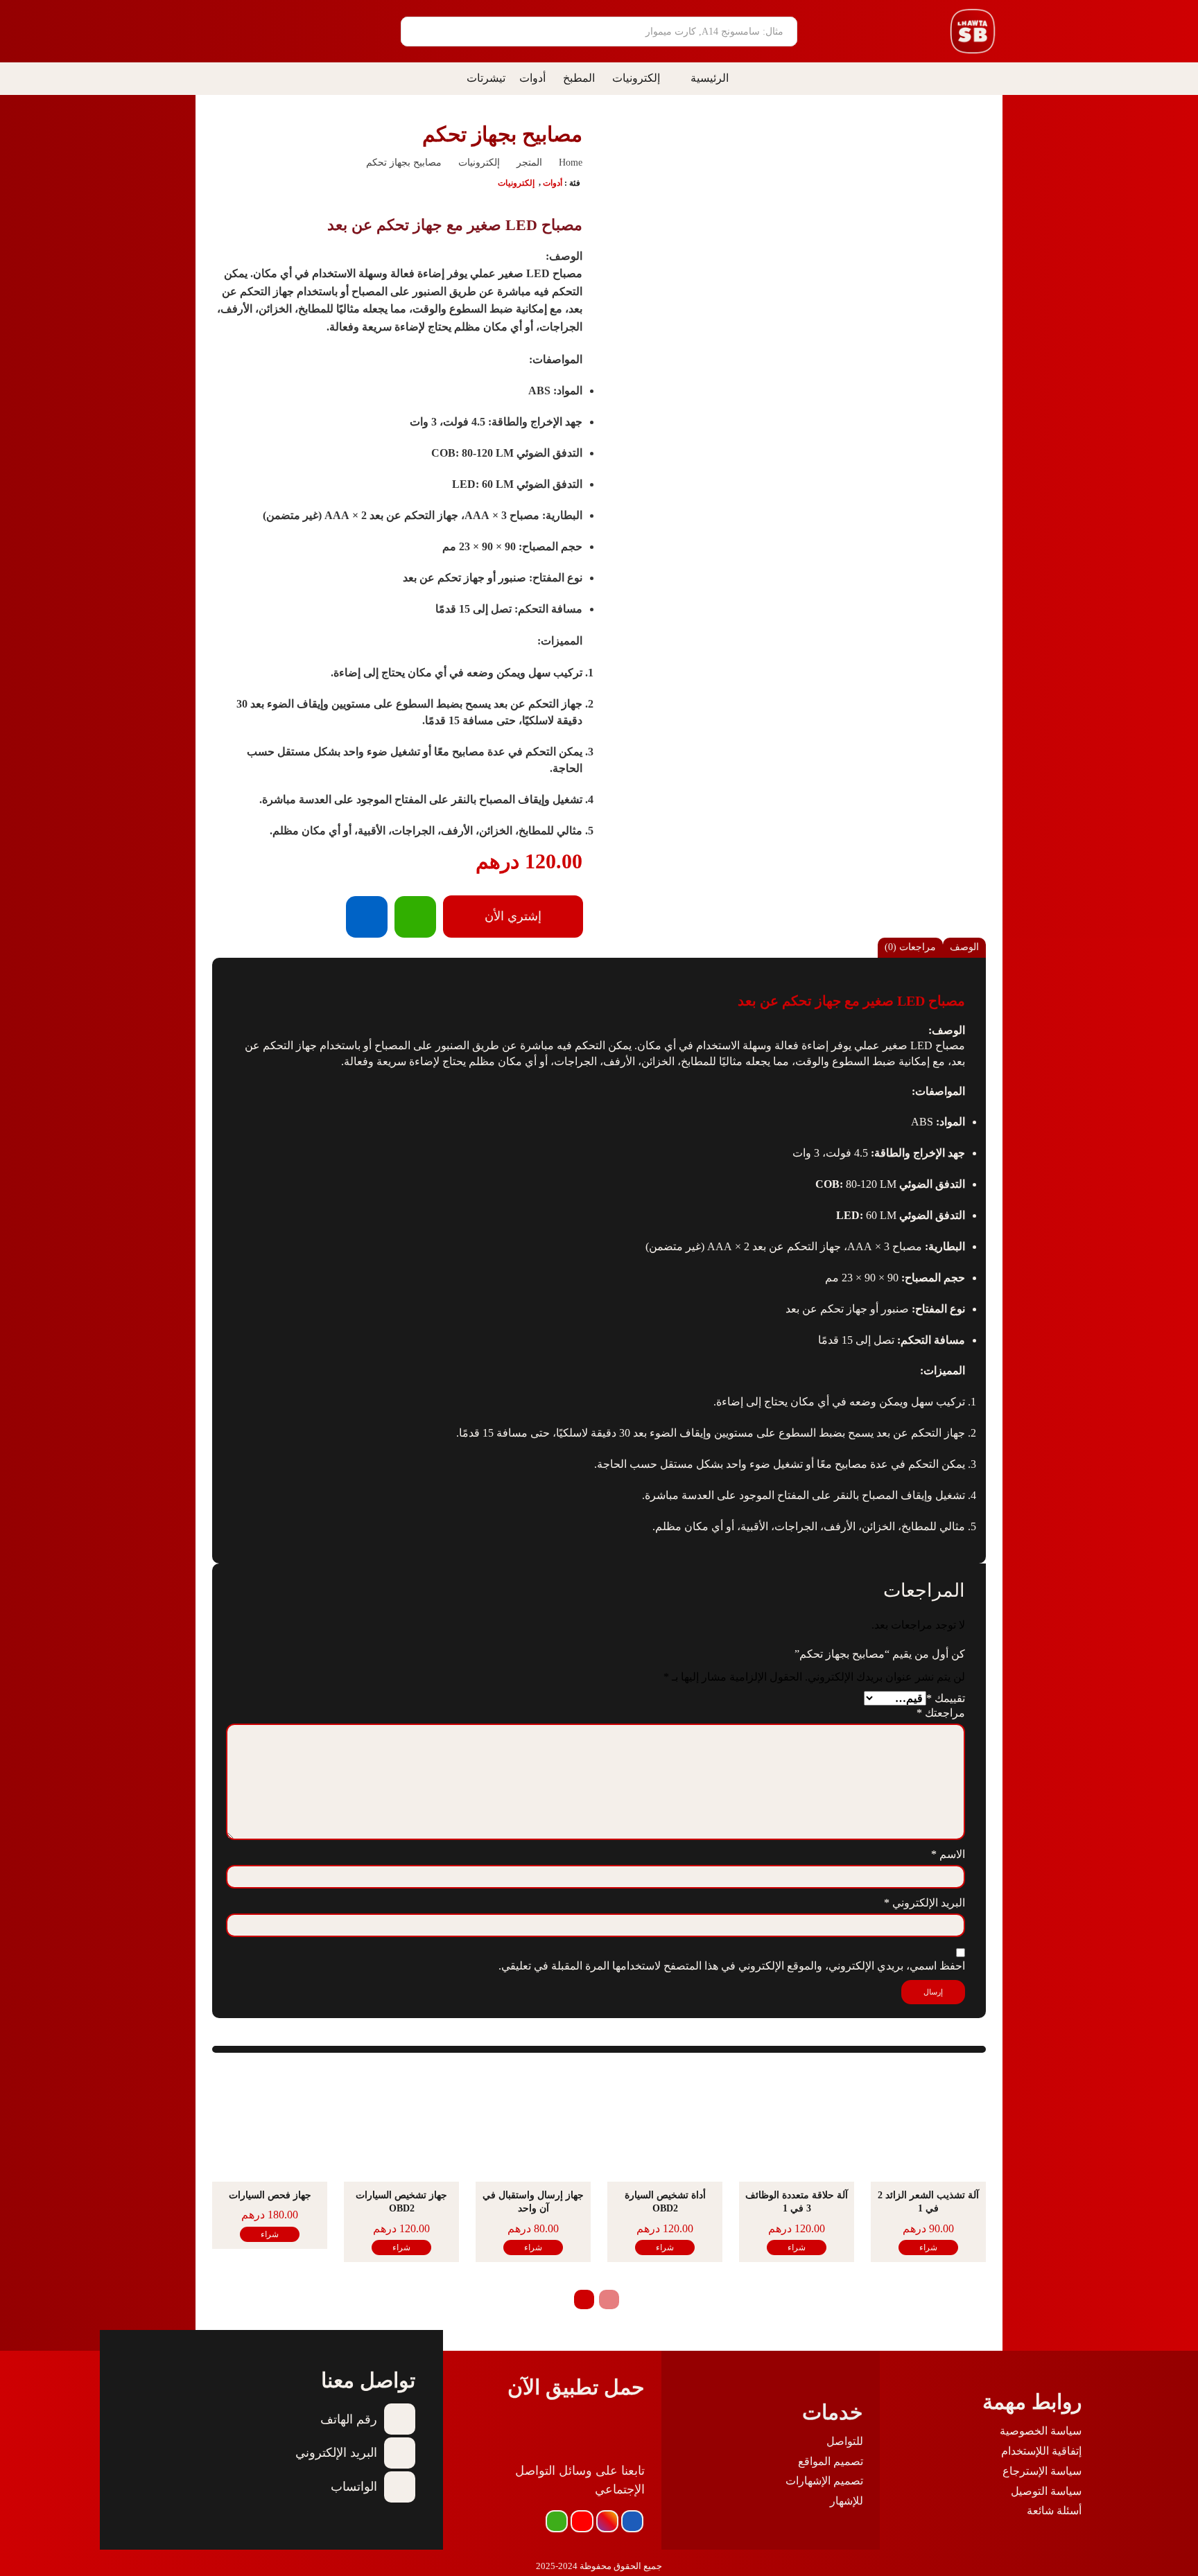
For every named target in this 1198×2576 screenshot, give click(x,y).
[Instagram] (607, 2521)
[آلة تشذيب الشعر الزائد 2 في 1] (928, 2124)
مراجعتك (941, 1713)
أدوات (553, 183)
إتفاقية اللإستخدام (1041, 2451)
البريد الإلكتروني (924, 1903)
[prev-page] (609, 2299)
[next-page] (584, 2299)
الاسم (948, 1854)
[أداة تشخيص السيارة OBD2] (665, 2124)
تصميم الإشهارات (824, 2481)
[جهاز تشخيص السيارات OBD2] (401, 2124)
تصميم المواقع (831, 2461)
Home (571, 163)
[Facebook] (367, 917)
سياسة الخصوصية (1041, 2431)
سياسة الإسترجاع (1042, 2471)
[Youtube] (582, 2521)
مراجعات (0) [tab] (910, 947)
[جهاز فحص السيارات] (270, 2124)
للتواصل (845, 2441)
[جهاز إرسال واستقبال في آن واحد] (533, 2124)
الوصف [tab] (964, 947)
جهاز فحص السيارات (270, 2195)
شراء (928, 2248)
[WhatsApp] (415, 917)
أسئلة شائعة (1054, 2511)
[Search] (417, 32)
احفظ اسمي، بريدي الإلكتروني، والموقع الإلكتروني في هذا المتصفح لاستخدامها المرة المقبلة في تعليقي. (732, 1966)
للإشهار (847, 2501)
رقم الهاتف (349, 2419)
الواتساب (354, 2487)
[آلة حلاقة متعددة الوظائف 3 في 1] (797, 2124)
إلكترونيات (479, 163)
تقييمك (946, 1698)
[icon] (253, 34)
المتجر (529, 163)
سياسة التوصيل (1046, 2491)
